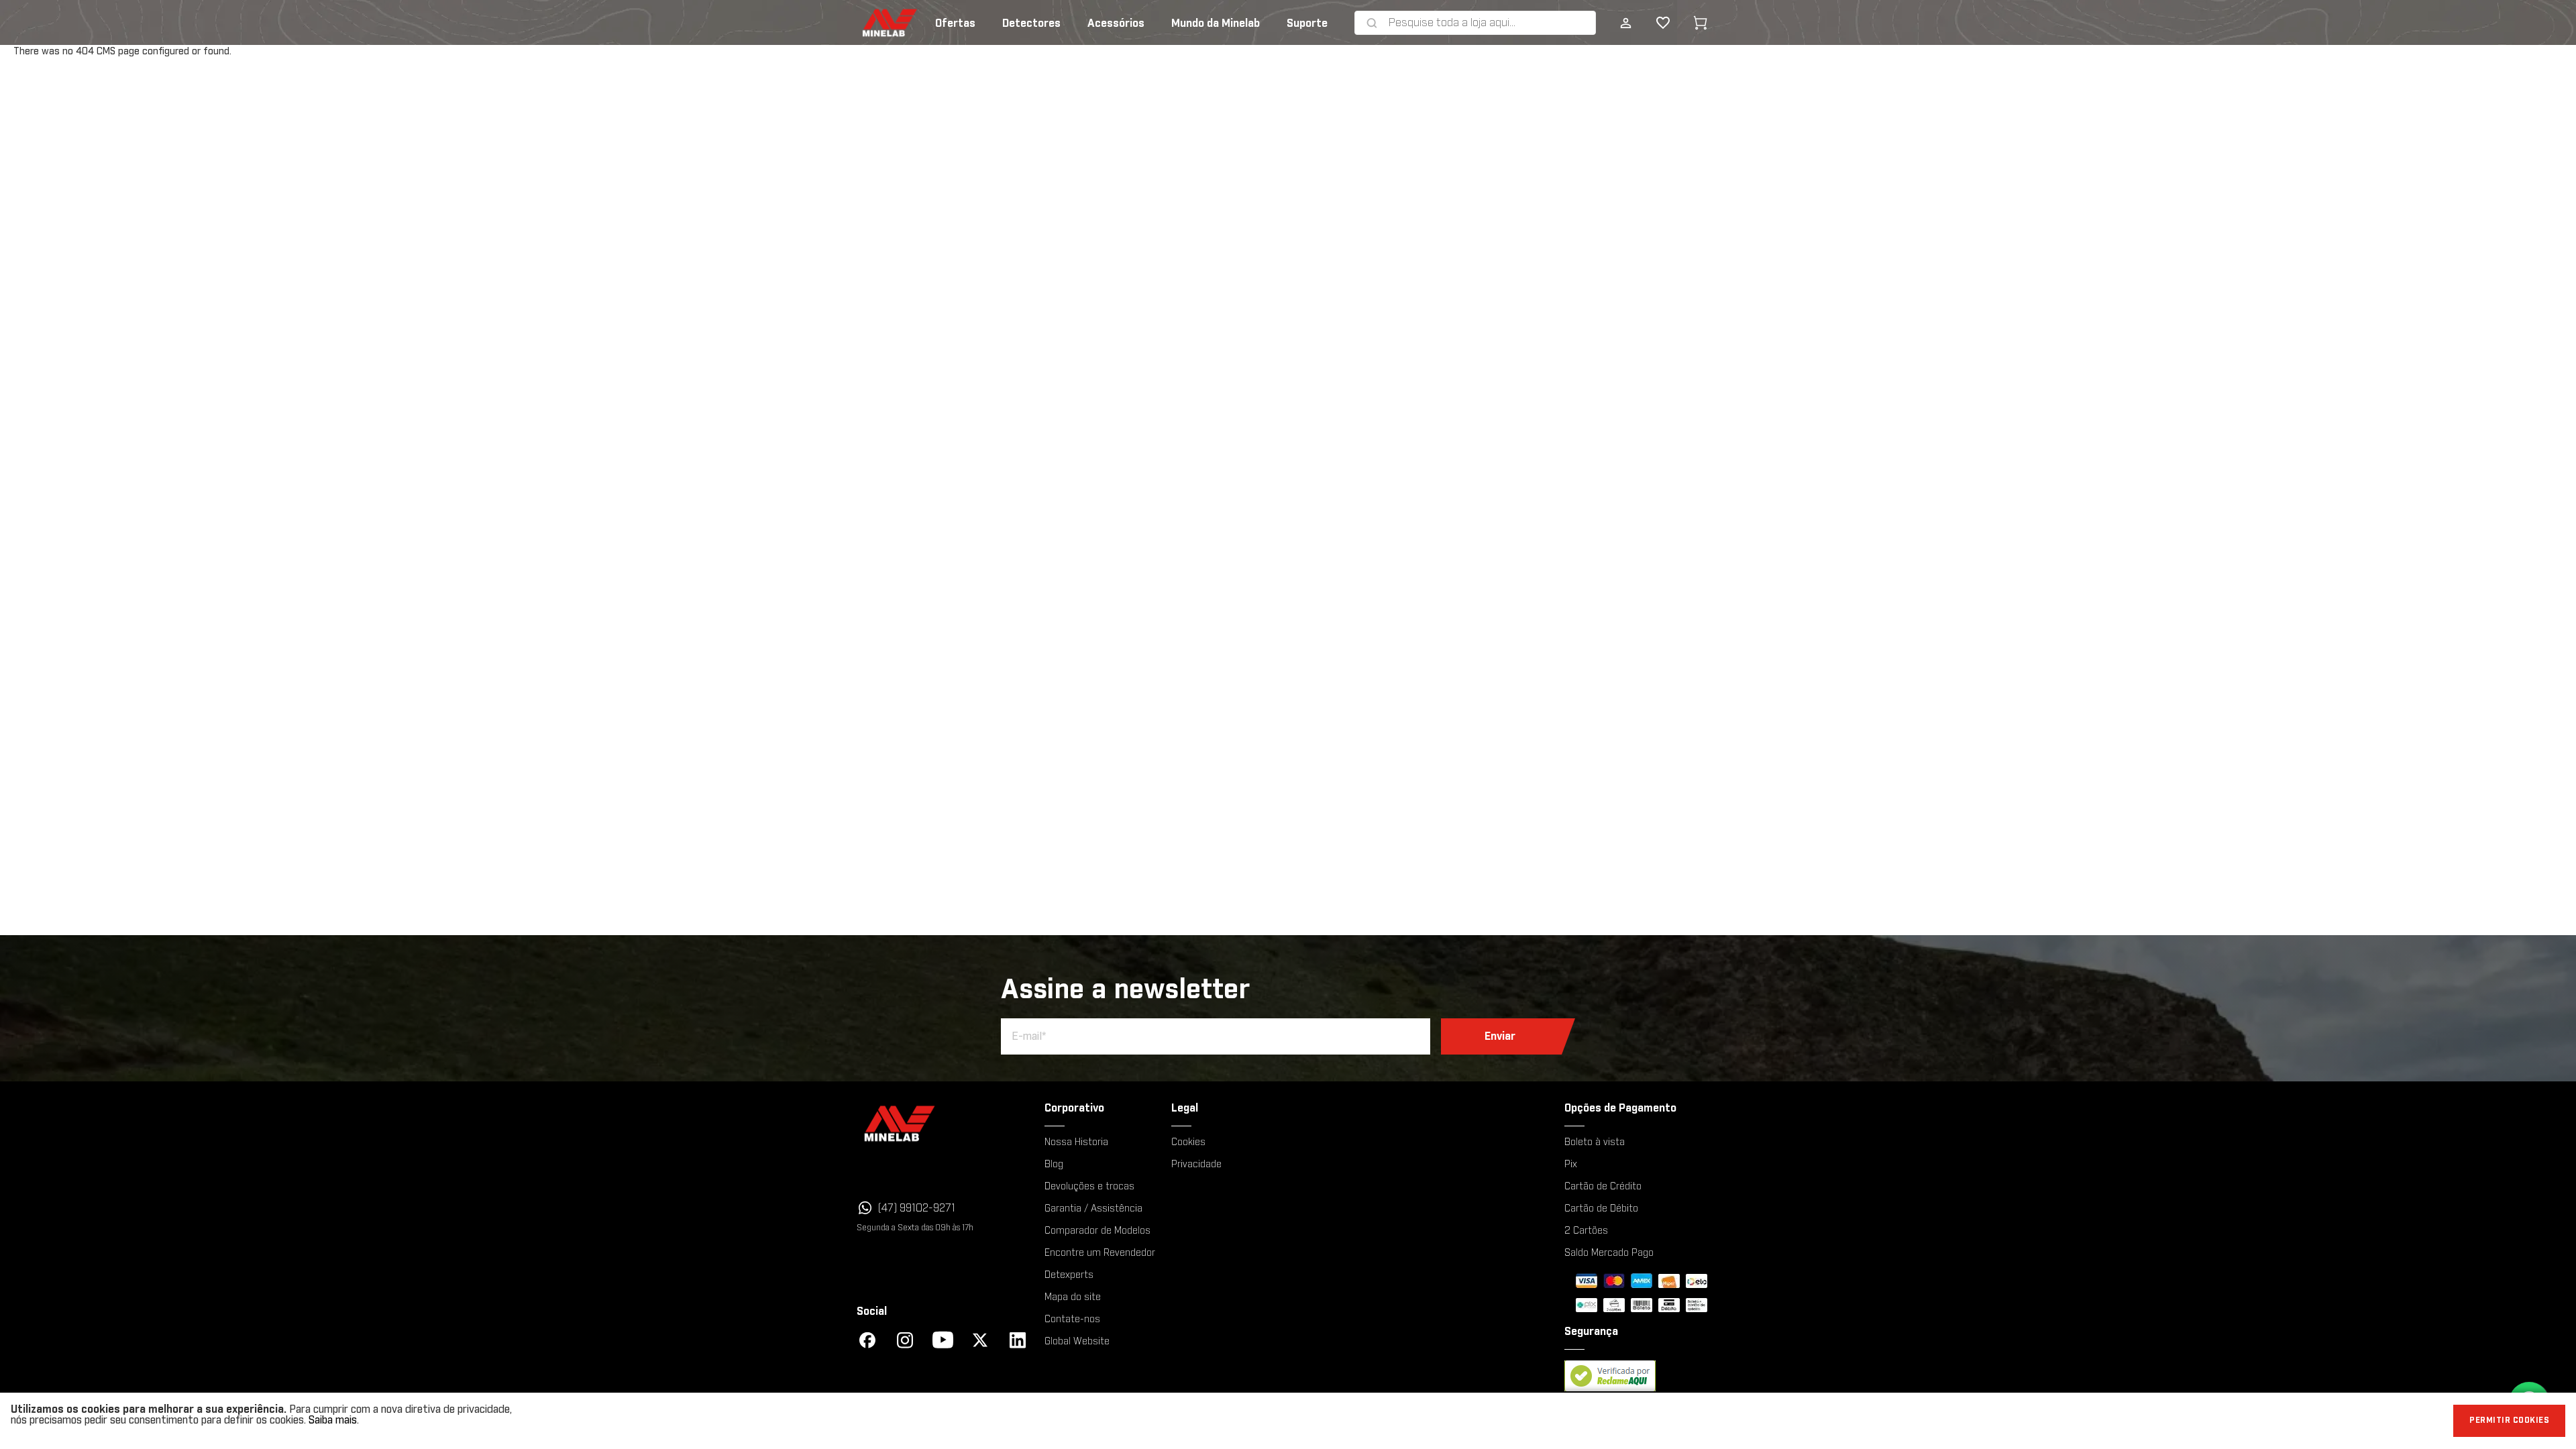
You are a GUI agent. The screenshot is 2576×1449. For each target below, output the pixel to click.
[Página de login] (1625, 23)
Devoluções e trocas (1089, 1187)
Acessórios (1116, 23)
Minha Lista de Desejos (1652, 23)
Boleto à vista (1595, 1142)
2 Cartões (1586, 1231)
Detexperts (1069, 1275)
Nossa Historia (1076, 1142)
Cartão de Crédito (1603, 1187)
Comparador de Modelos (1097, 1231)
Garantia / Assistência (1093, 1209)
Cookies (1188, 1142)
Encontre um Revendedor (1100, 1253)
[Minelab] (943, 1123)
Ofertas (955, 23)
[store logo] (869, 23)
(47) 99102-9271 (917, 1208)
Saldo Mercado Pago (1609, 1253)
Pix (1571, 1165)
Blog (1054, 1165)
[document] (1288, 1421)
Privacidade (1196, 1165)
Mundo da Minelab (1216, 23)
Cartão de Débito (1601, 1209)
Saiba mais (333, 1420)
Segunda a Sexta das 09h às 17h (915, 1228)
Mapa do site (1073, 1297)
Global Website (1077, 1342)
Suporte (1307, 23)
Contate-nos (1072, 1320)
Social (872, 1311)
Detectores (1031, 23)
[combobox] (1489, 23)
